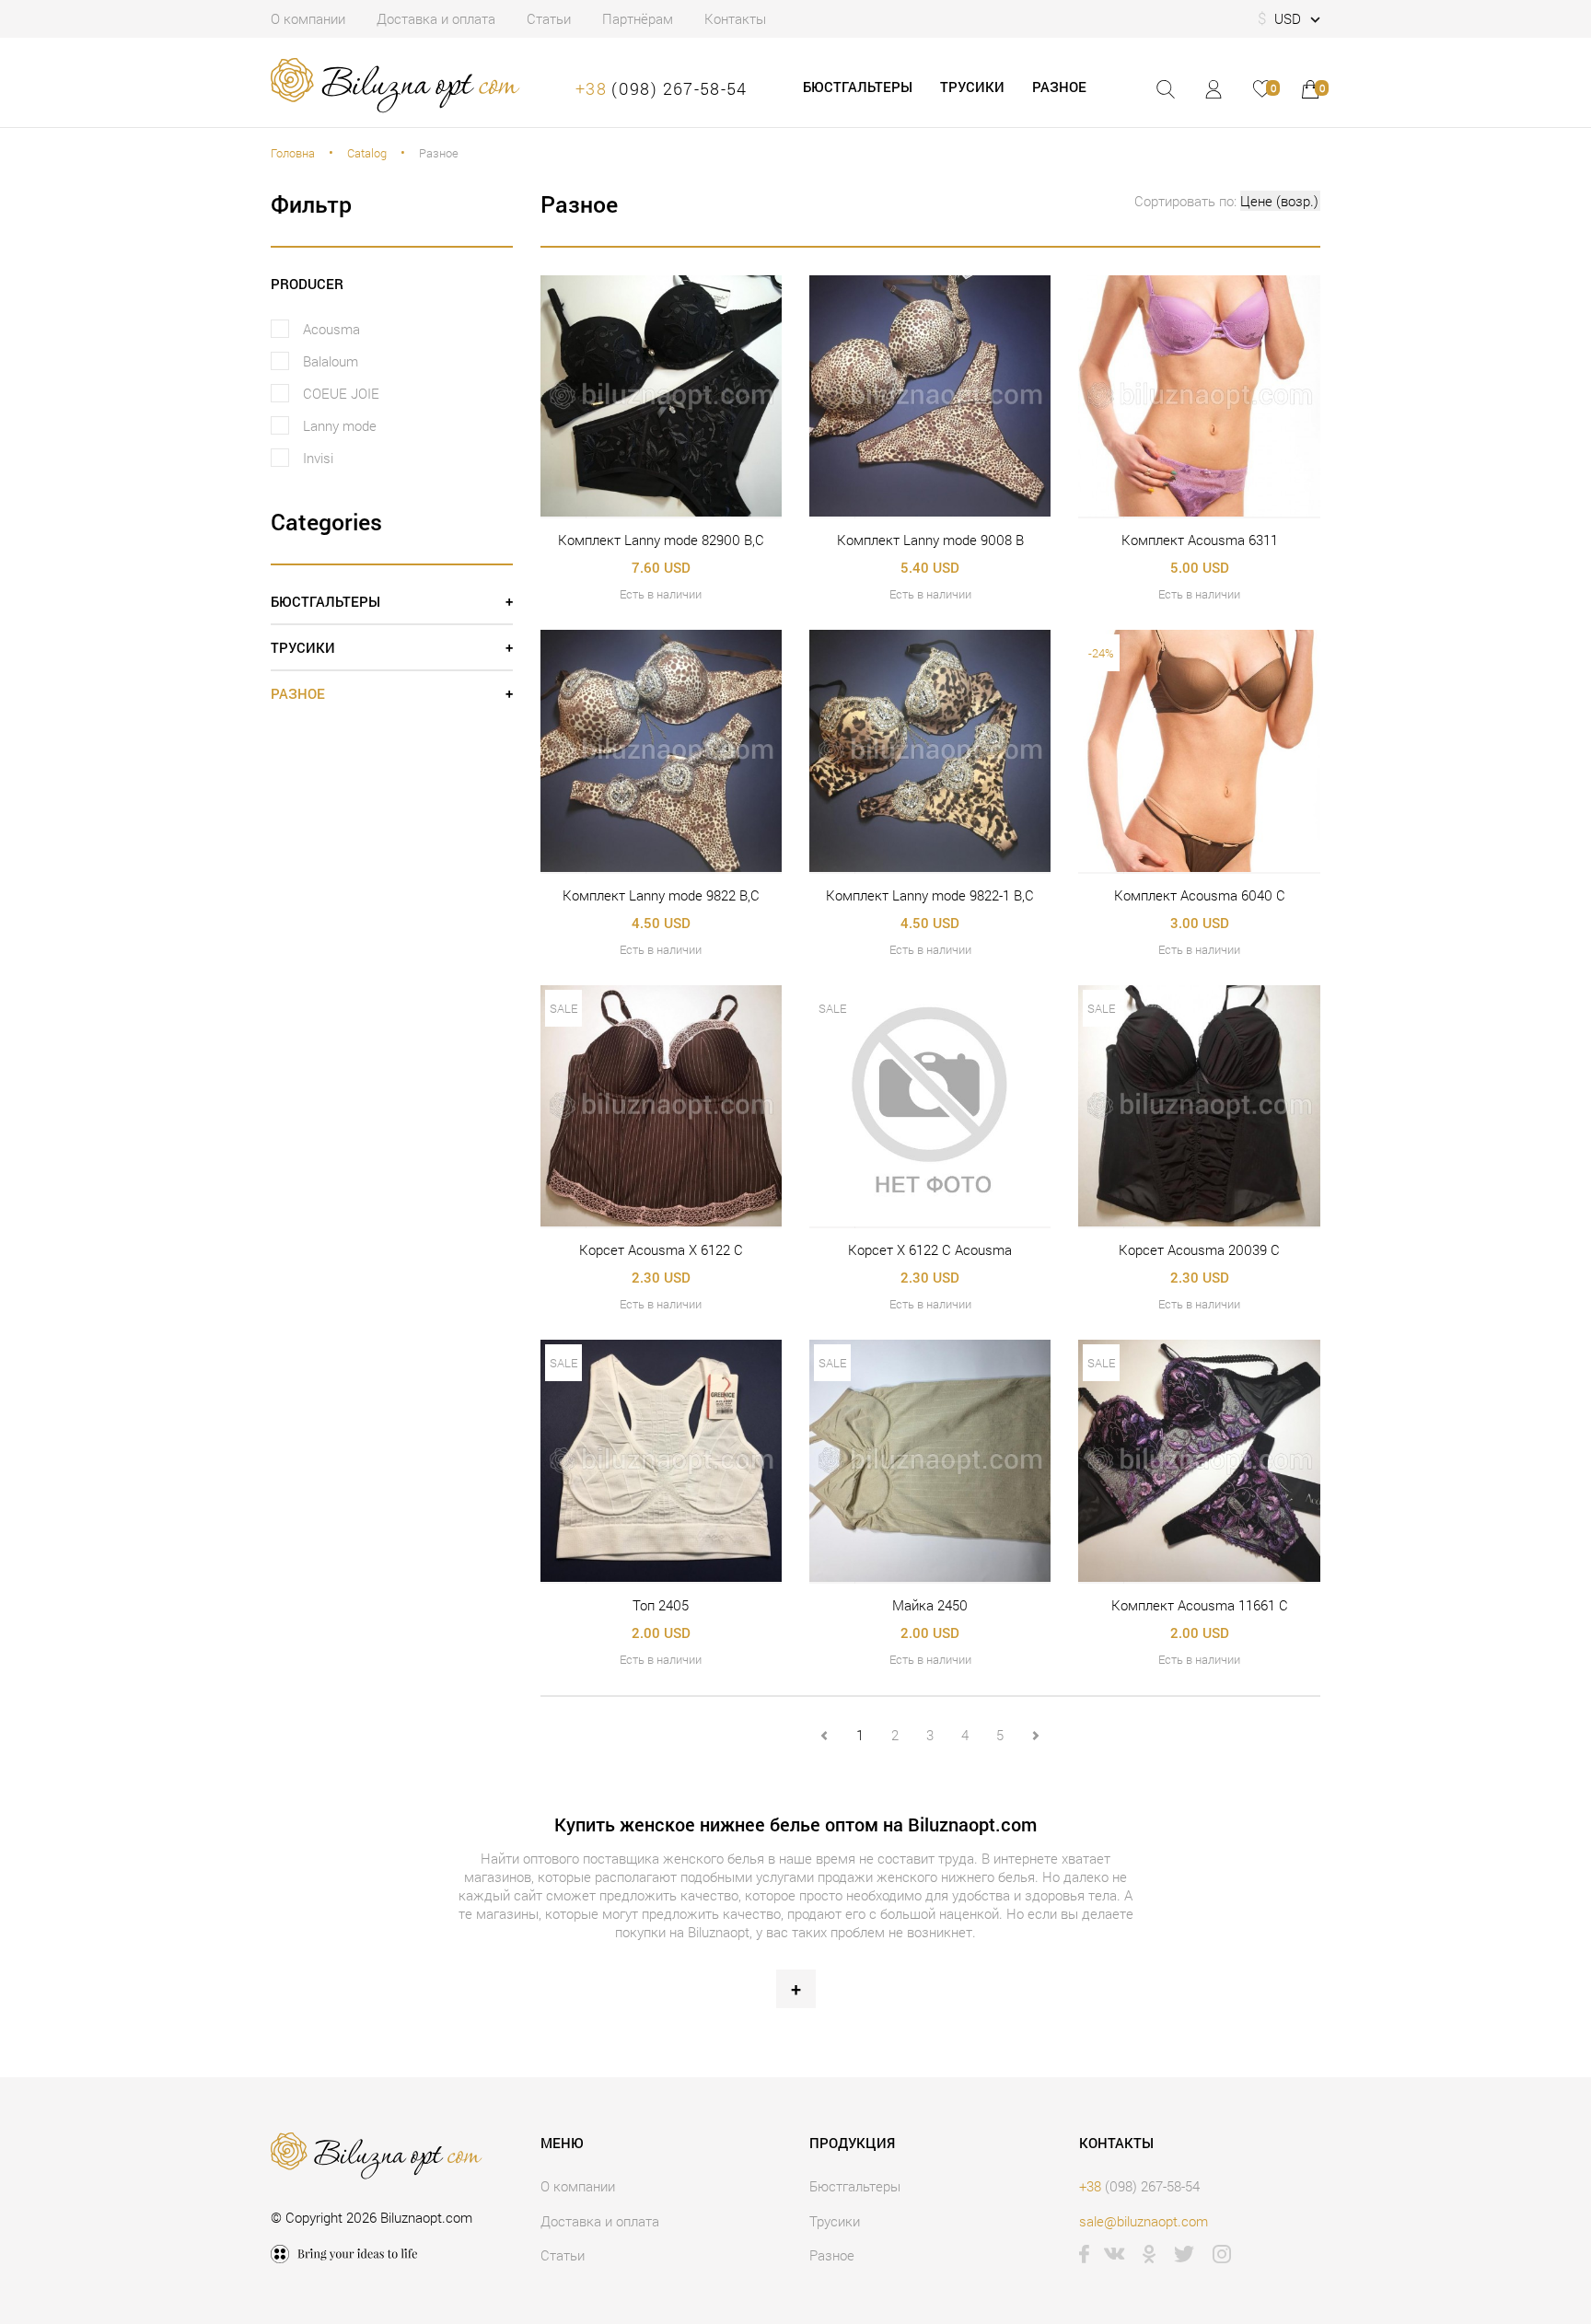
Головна (293, 153)
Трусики (972, 87)
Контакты (735, 18)
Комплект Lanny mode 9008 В (930, 540)
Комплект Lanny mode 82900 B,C (661, 540)
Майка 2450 (930, 1605)
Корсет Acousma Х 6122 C (661, 1249)
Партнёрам (638, 18)
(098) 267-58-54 (662, 88)
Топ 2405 (661, 1605)
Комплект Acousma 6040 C (1200, 895)
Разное (1059, 87)
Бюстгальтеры (858, 87)
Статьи (549, 18)
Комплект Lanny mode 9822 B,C (661, 895)
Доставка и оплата (436, 18)
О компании (308, 18)
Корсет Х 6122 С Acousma (930, 1249)
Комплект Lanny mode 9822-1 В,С (930, 895)
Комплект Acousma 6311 (1200, 540)
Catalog (367, 153)
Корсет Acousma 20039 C (1199, 1249)
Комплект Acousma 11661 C (1200, 1605)
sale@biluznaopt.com (1144, 2221)
